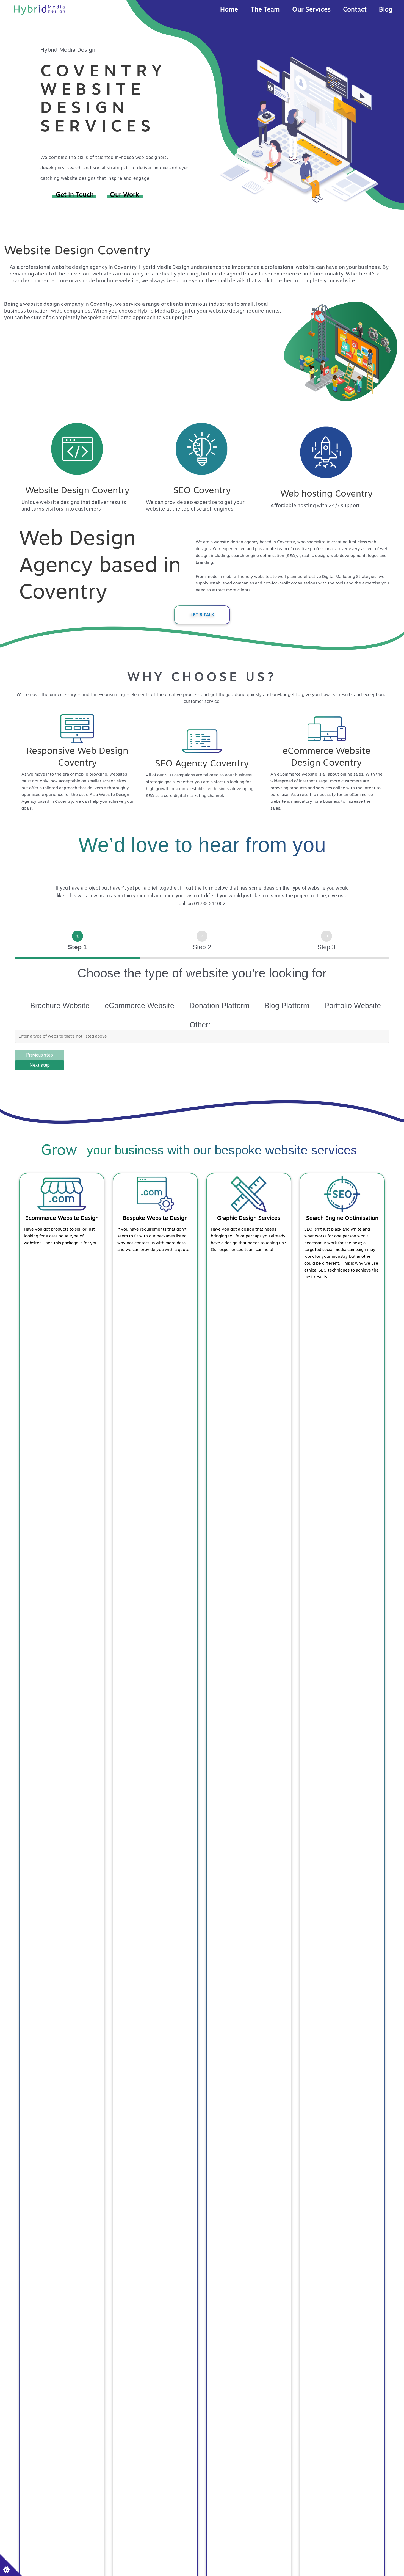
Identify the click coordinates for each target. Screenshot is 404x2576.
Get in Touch (76, 195)
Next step (40, 1065)
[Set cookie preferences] (11, 2565)
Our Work (124, 195)
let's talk (202, 615)
